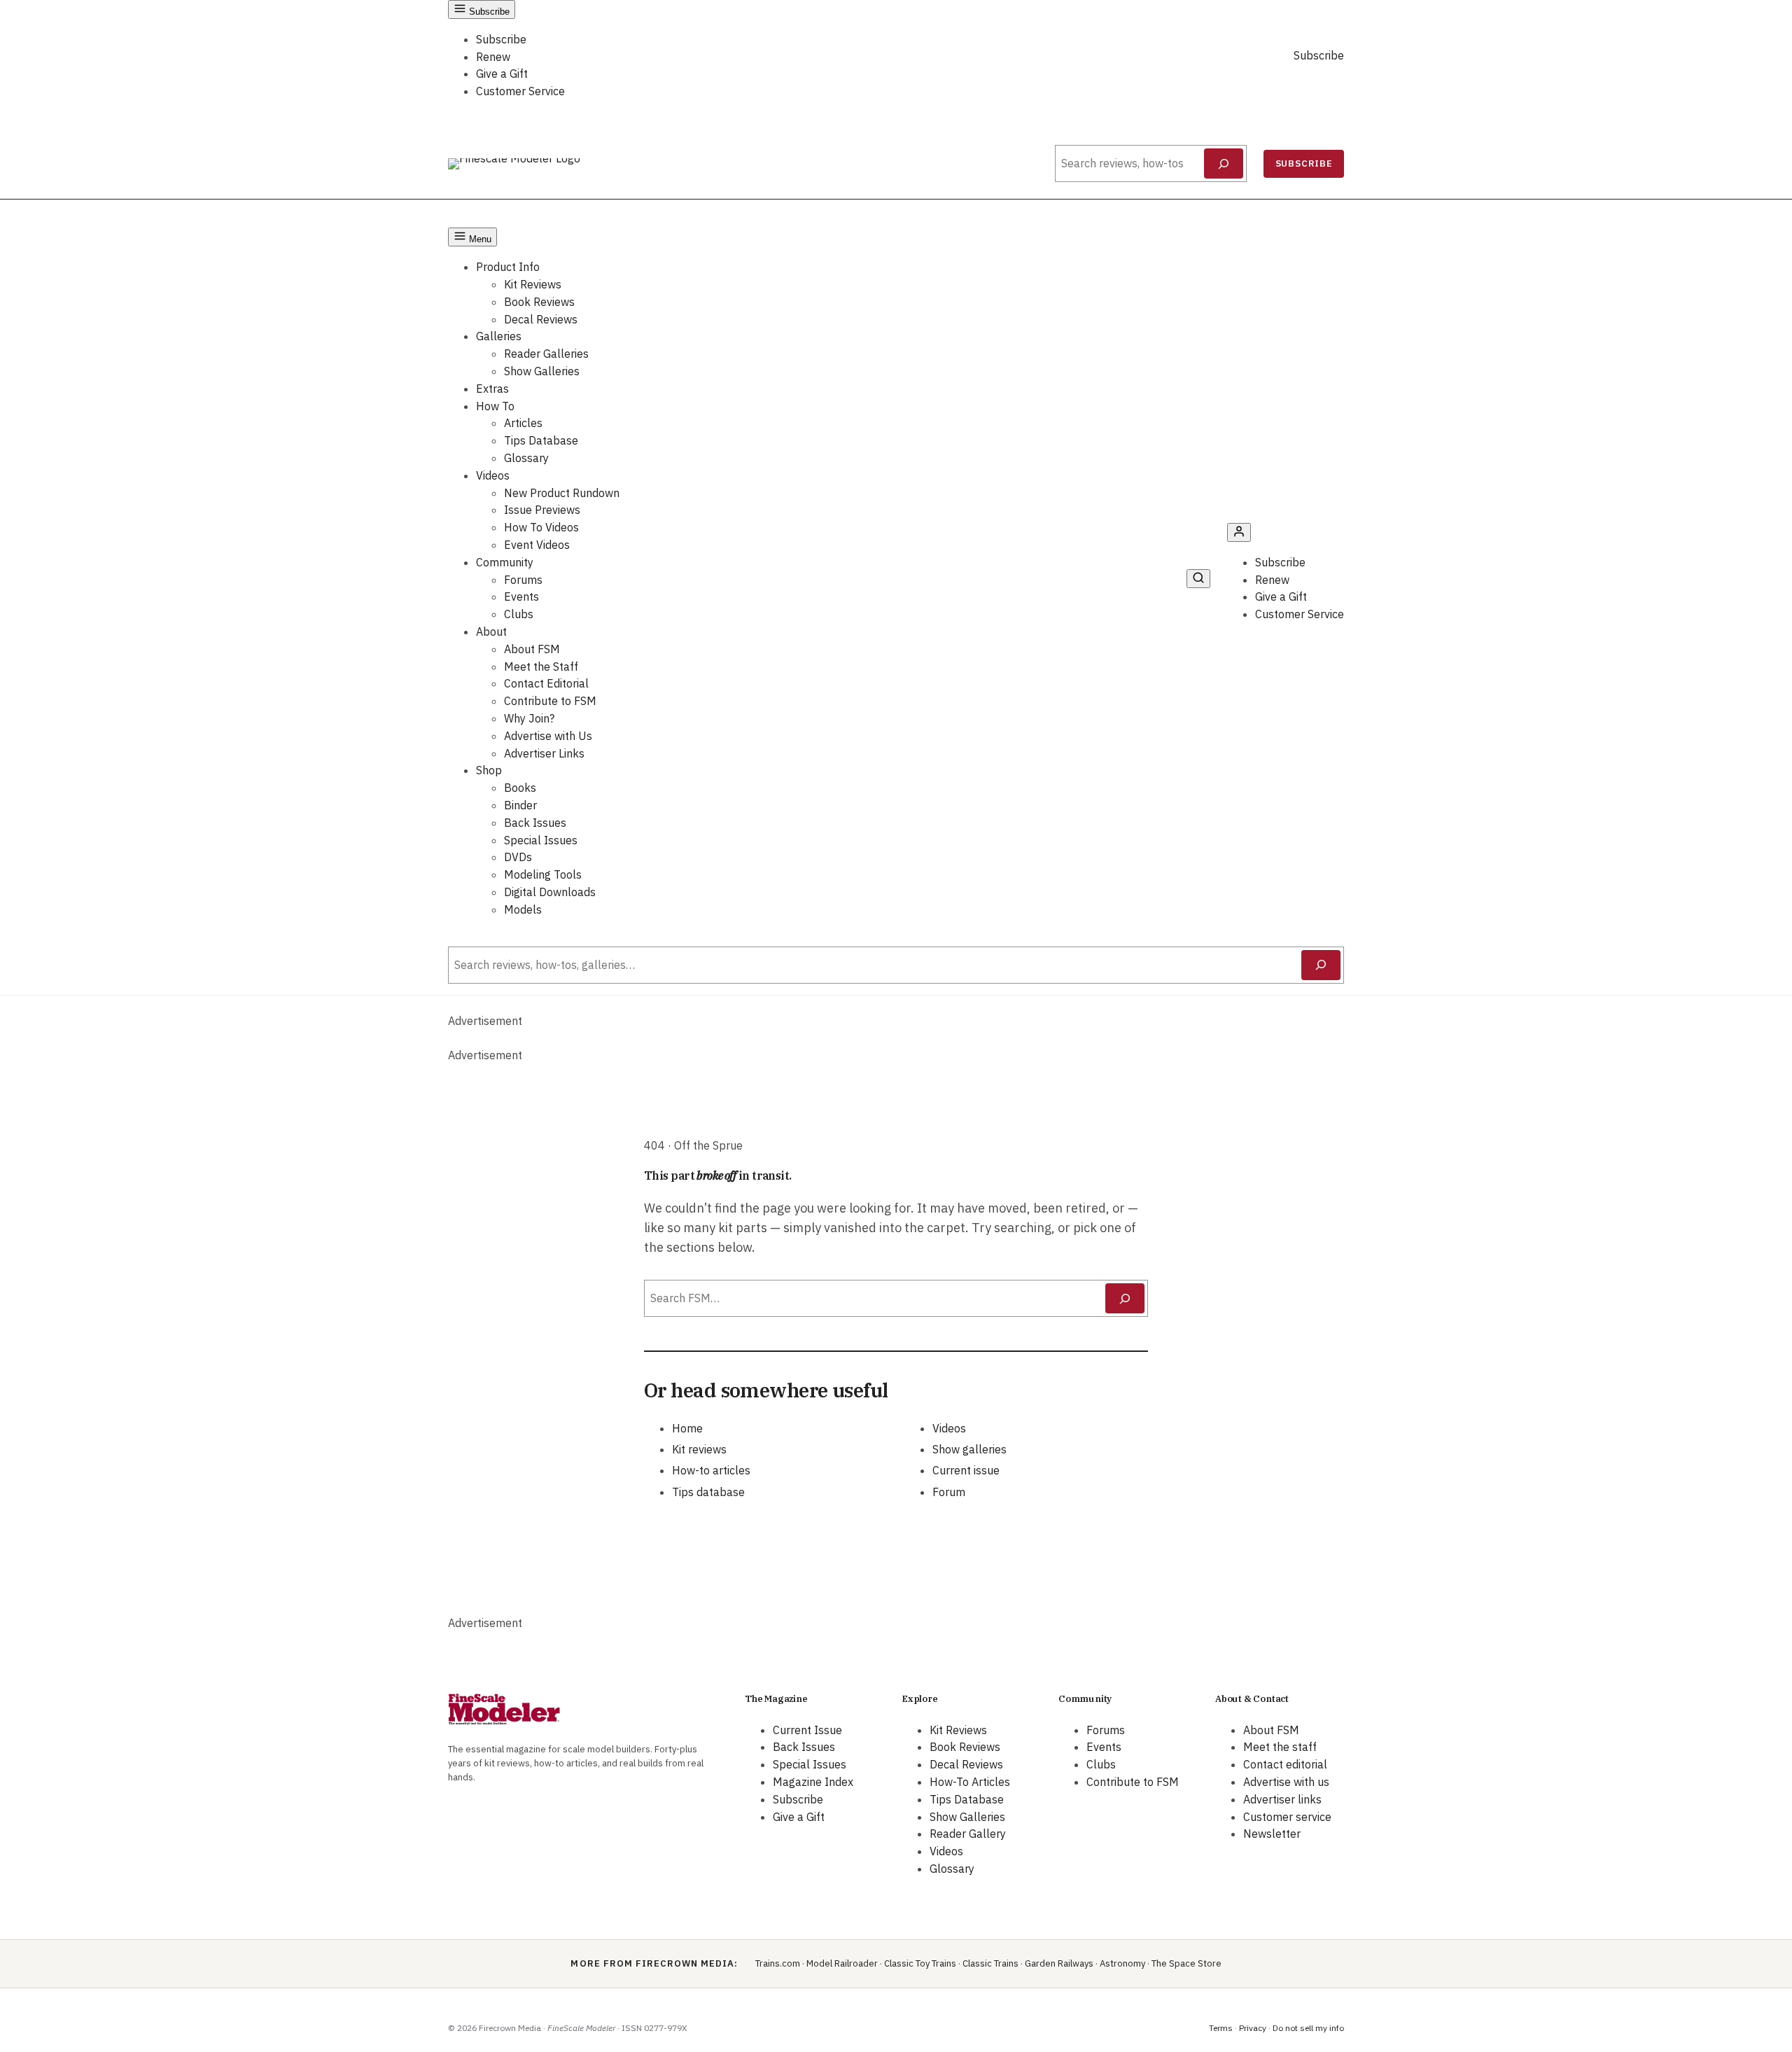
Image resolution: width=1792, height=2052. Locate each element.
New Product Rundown (562, 493)
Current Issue (807, 1730)
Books (520, 788)
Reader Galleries (546, 354)
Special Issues (541, 840)
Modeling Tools (543, 874)
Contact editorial (1285, 1764)
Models (523, 909)
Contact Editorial (546, 683)
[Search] (1224, 164)
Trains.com (778, 1963)
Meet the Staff (541, 666)
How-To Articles (970, 1782)
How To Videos (541, 527)
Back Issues (535, 823)
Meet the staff (1280, 1747)
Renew (493, 57)
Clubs (519, 614)
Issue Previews (542, 510)
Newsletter (1272, 1834)
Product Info (508, 267)
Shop (489, 770)
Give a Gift (502, 74)
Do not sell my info (1308, 2028)
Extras (492, 389)
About (491, 631)
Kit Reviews (533, 284)
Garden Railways (1059, 1963)
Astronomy (1122, 1963)
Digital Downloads (550, 892)
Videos (493, 475)
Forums (523, 580)
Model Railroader (842, 1963)
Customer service (1287, 1817)
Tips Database (541, 440)
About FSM (532, 649)
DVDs (518, 857)
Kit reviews (699, 1449)
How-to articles (711, 1470)
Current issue (966, 1470)
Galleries (499, 336)
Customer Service (520, 91)
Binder (520, 805)
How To (495, 406)
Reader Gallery (968, 1834)
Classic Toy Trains (920, 1963)
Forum (949, 1492)
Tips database (708, 1492)
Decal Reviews (541, 319)
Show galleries (969, 1449)
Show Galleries (542, 371)
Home (687, 1428)
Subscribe (501, 39)
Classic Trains (990, 1963)
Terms (1221, 2028)
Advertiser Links (544, 753)
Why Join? (529, 718)
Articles (523, 423)
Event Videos (537, 545)
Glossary (526, 458)
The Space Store (1186, 1963)
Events (521, 596)
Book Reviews (539, 302)
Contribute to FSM (550, 701)
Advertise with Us (548, 736)
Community (505, 562)
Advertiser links (1282, 1799)
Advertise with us (1286, 1782)
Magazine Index (813, 1782)
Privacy (1253, 2028)
